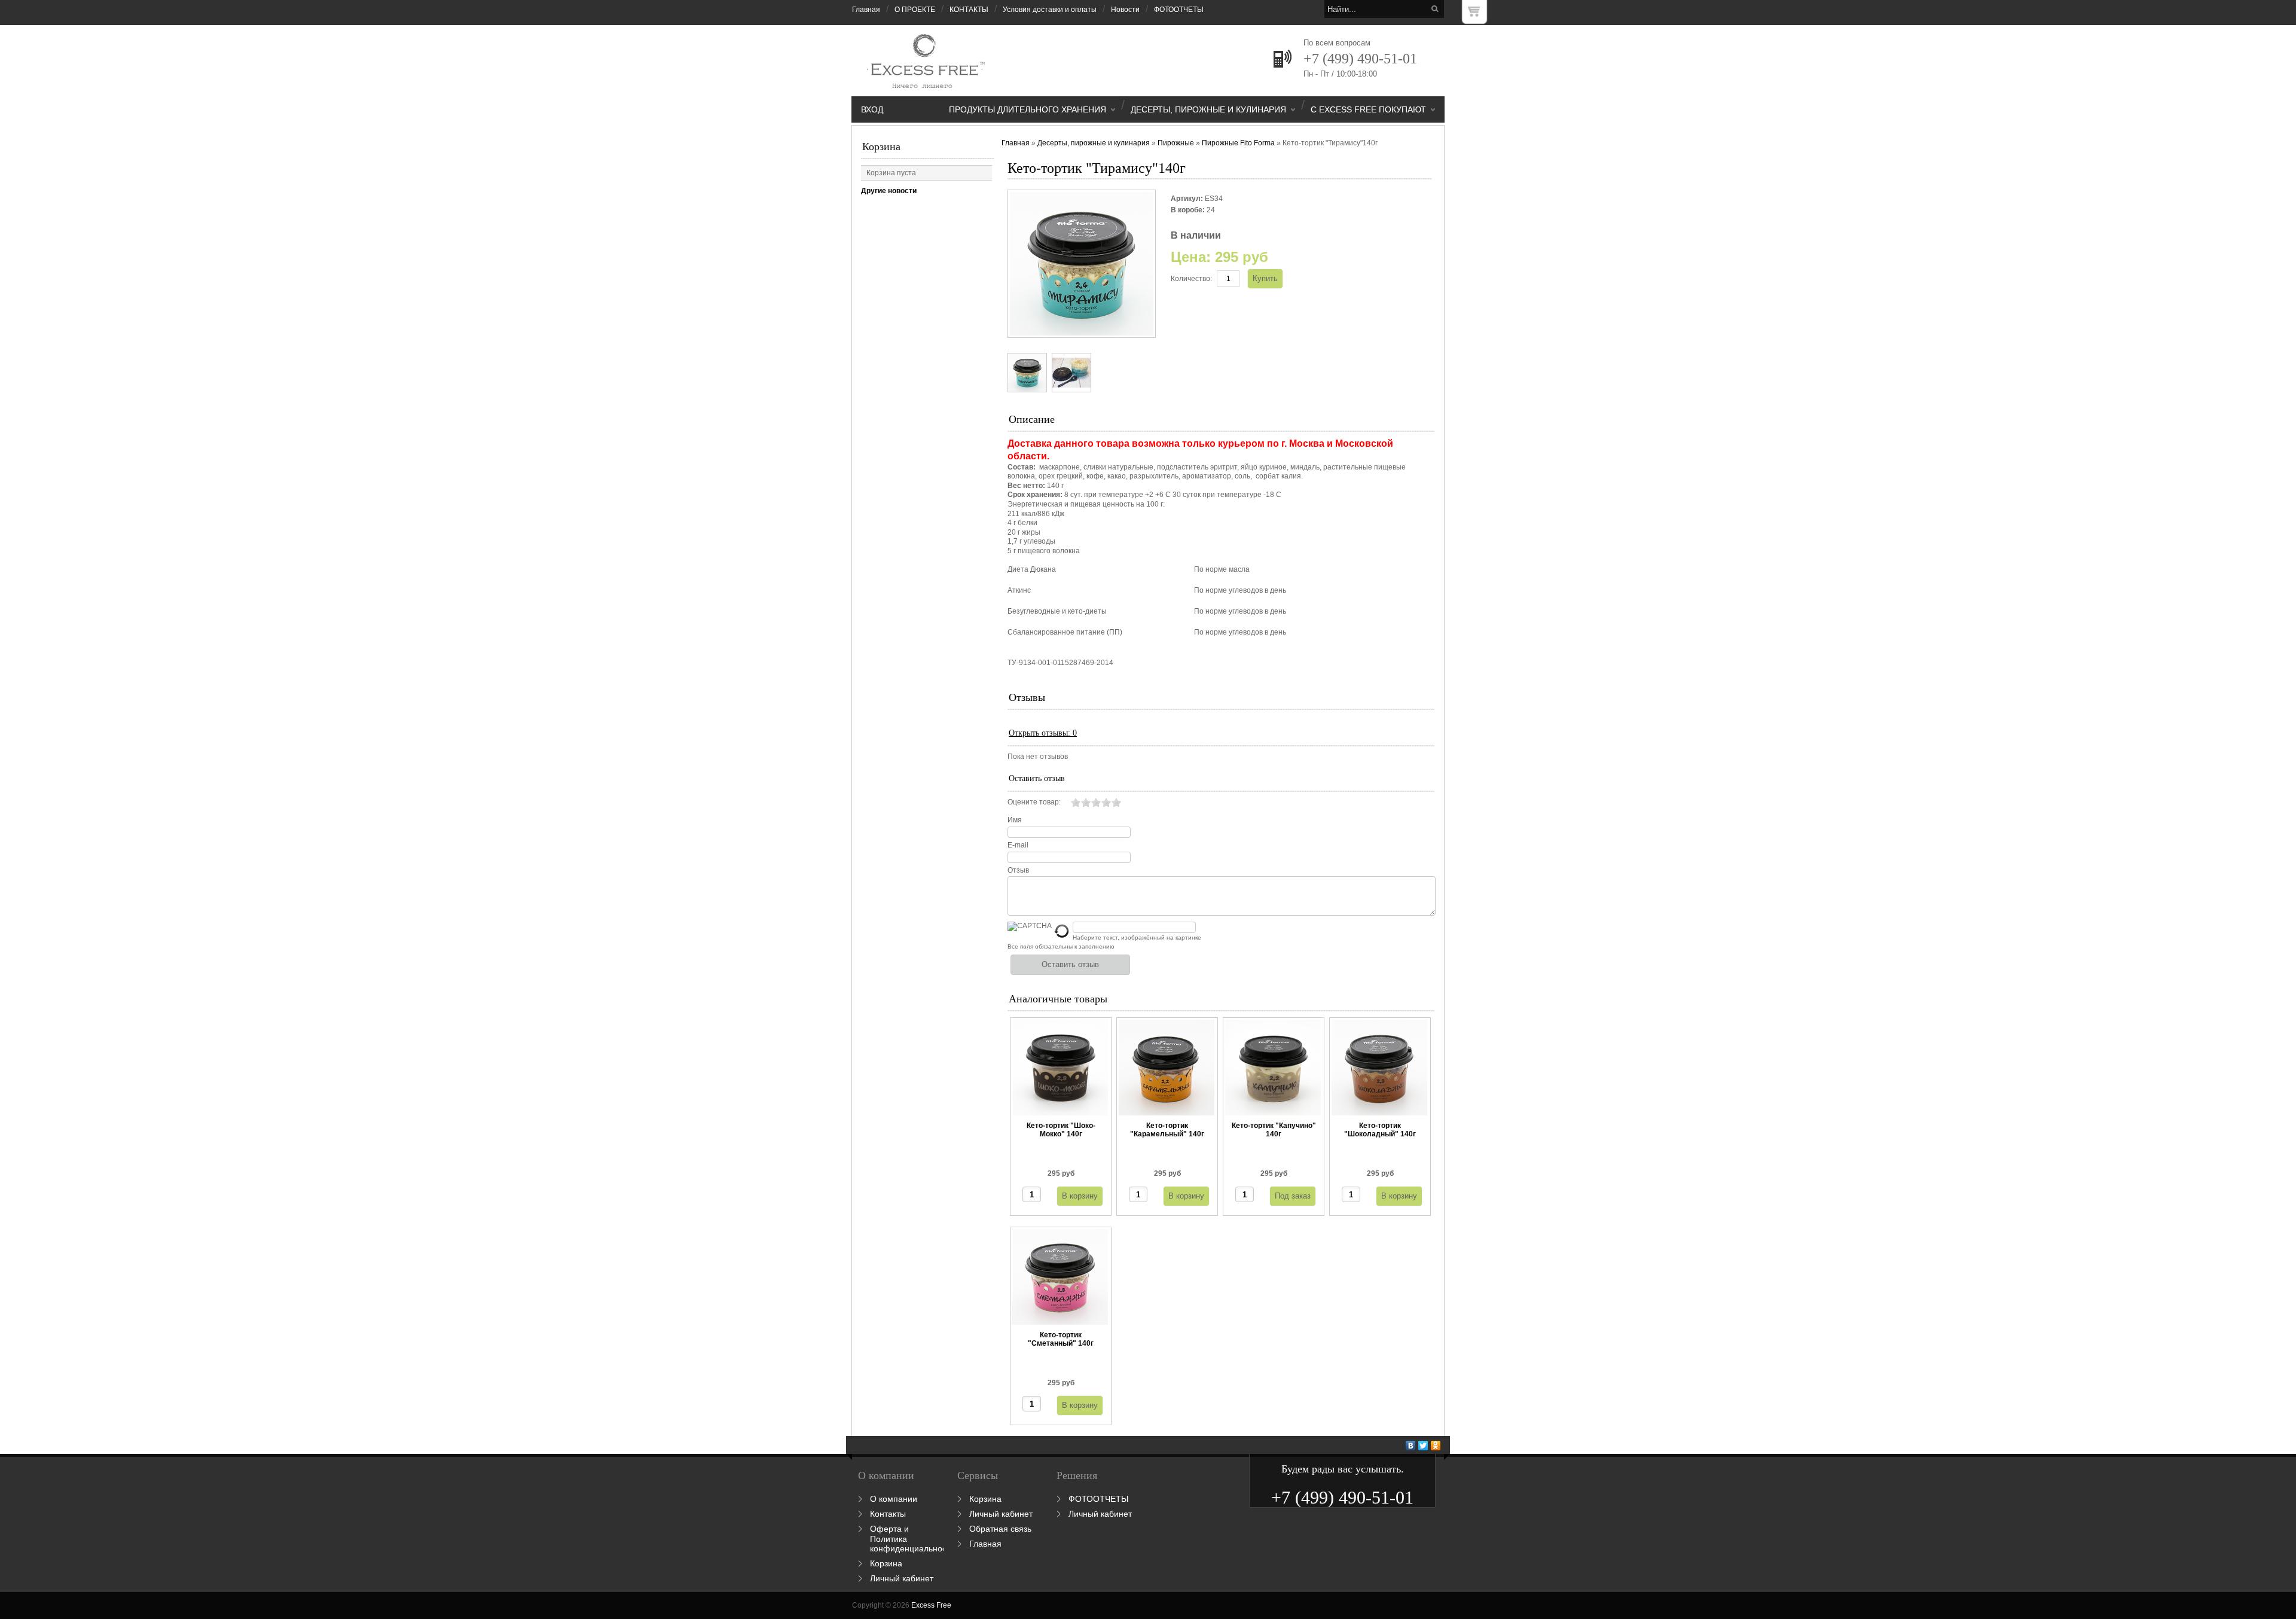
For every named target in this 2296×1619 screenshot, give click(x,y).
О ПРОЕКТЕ (915, 10)
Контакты (888, 1514)
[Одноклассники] (1436, 1446)
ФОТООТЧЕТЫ (1179, 10)
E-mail (1018, 845)
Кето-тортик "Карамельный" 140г (1167, 1130)
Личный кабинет (902, 1578)
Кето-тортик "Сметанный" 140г (1061, 1339)
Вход (872, 109)
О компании (894, 1499)
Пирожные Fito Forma (1238, 143)
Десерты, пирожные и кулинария (1208, 109)
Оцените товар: (1034, 802)
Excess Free (931, 1605)
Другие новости (889, 191)
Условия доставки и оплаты (1050, 10)
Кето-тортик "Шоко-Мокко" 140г (1061, 1130)
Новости (1125, 10)
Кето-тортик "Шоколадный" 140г (1380, 1130)
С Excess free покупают (1368, 109)
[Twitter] (1423, 1446)
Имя (1015, 820)
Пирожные (1176, 143)
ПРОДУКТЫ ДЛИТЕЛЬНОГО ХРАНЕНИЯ (1028, 109)
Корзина (881, 147)
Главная (866, 10)
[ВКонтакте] (1411, 1446)
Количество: (1191, 279)
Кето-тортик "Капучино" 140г (1274, 1130)
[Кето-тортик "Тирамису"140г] (1027, 373)
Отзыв (1018, 870)
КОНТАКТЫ (969, 10)
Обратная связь (1000, 1529)
